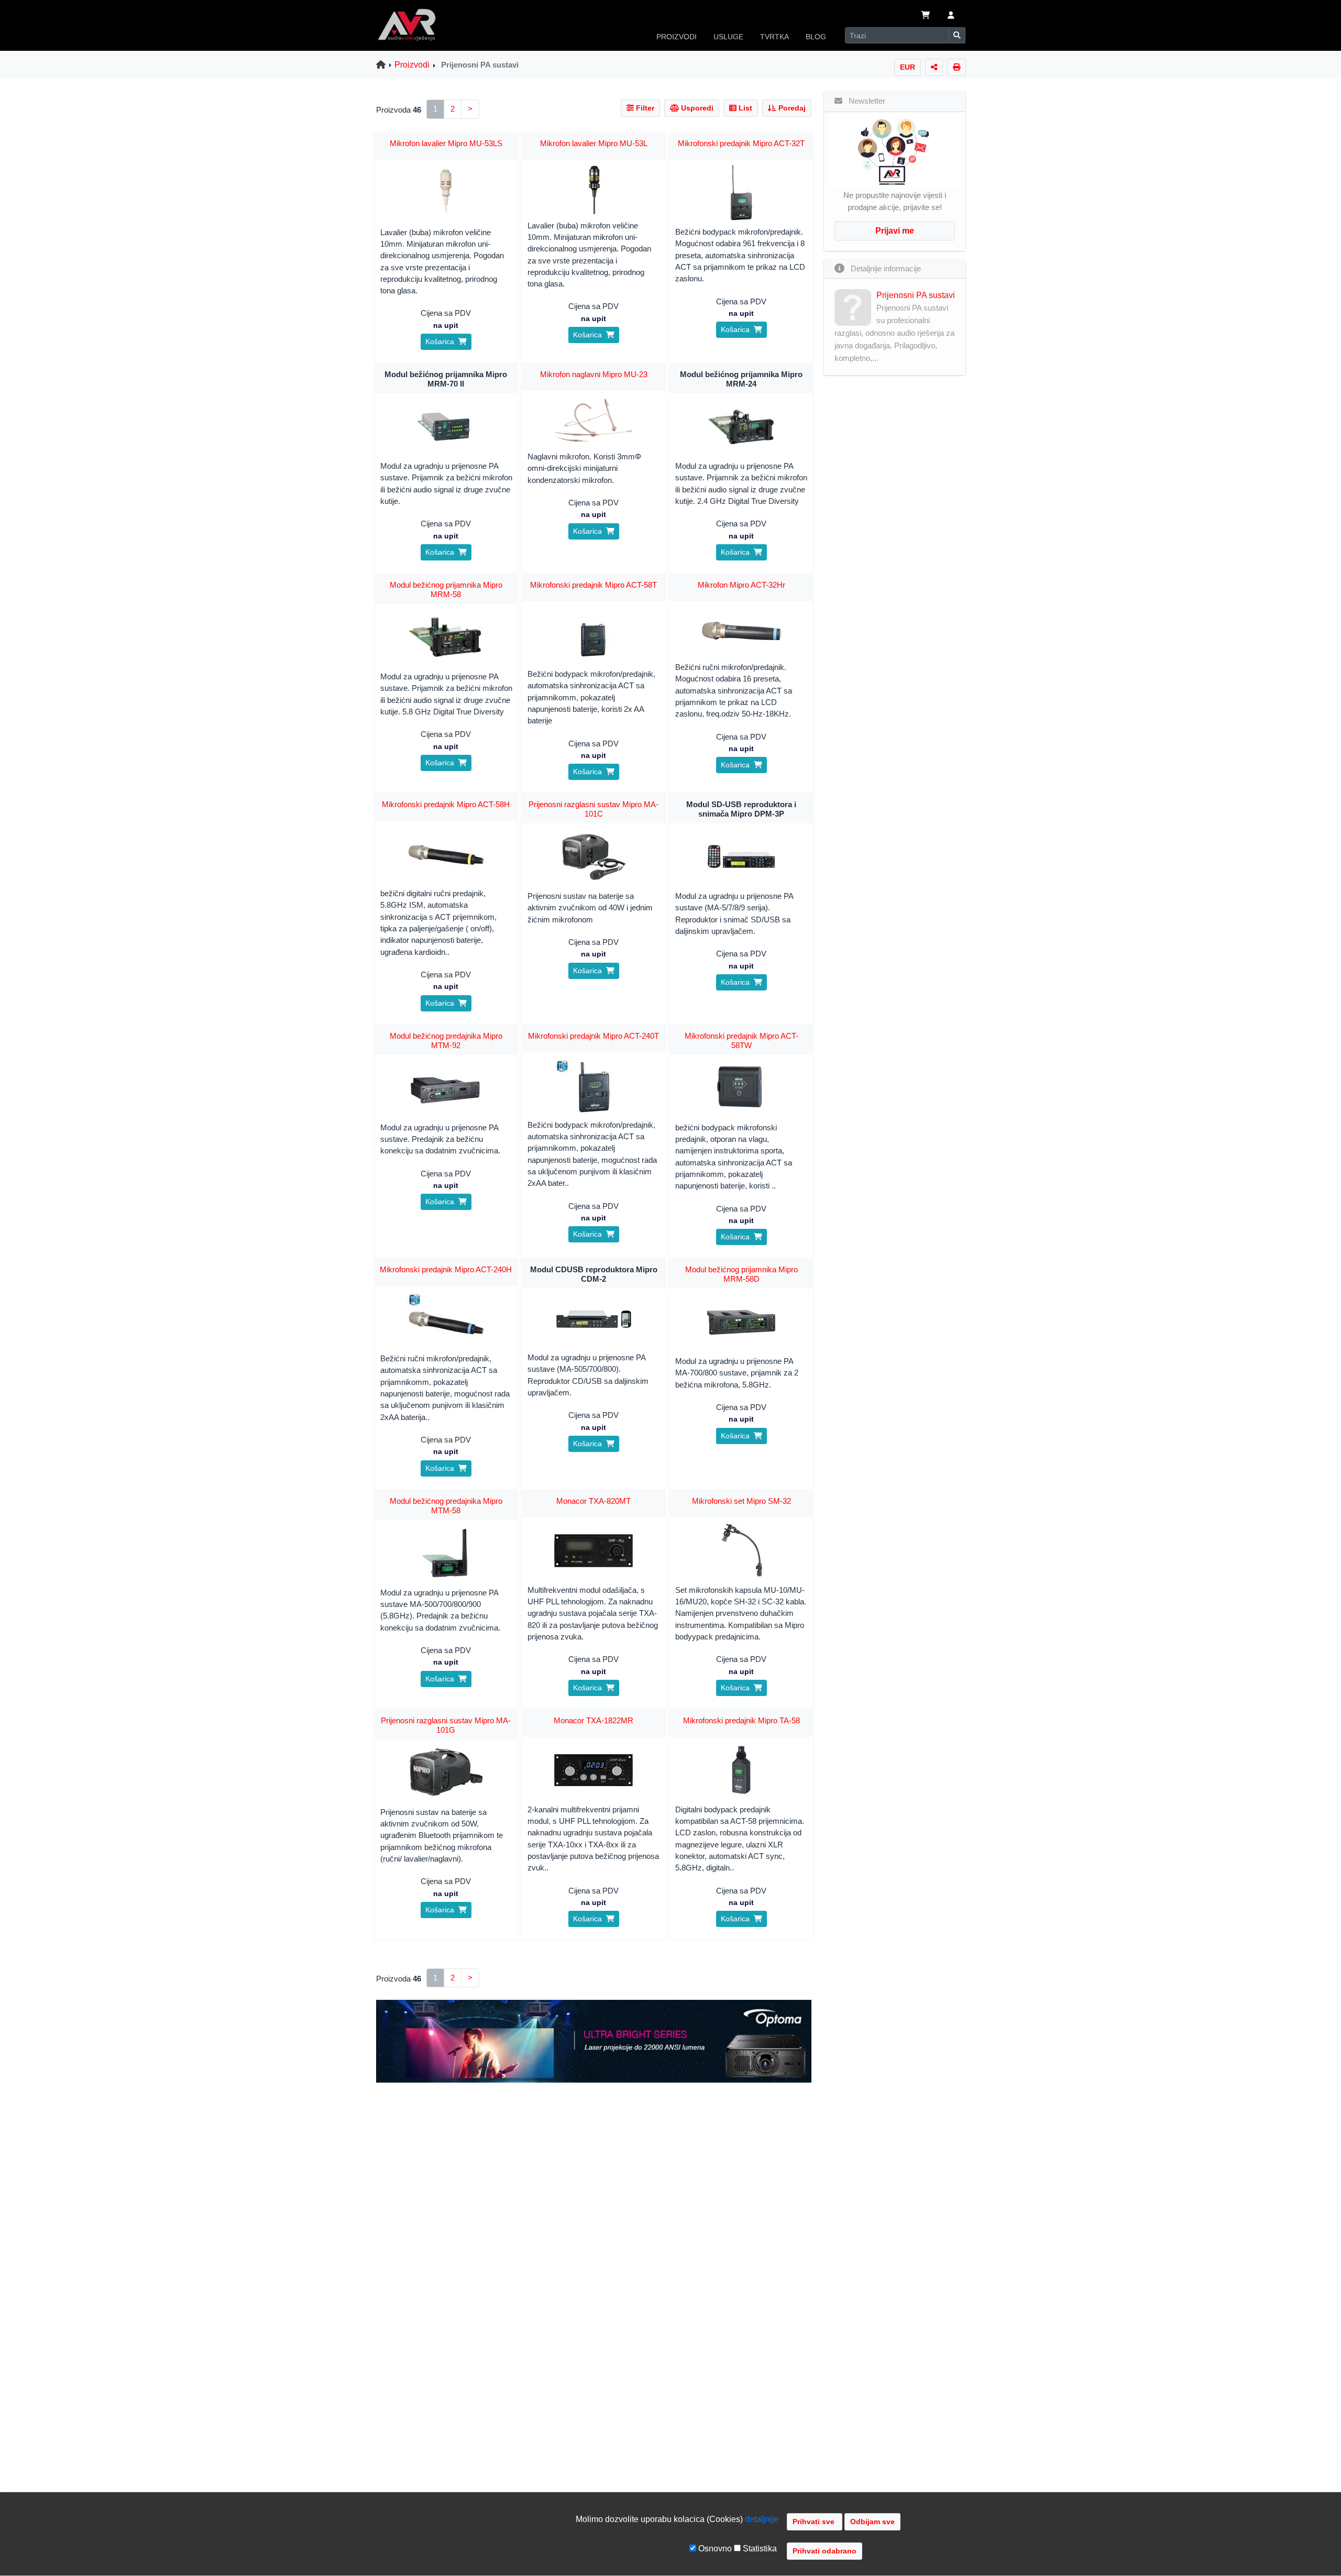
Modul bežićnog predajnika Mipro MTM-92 (446, 1041)
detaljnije (762, 2519)
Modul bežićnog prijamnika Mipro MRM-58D (741, 1274)
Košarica (442, 342)
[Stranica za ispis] (957, 67)
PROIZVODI (677, 37)
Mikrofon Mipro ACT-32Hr (741, 585)
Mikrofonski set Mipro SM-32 (741, 1501)
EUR (908, 67)
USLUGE (728, 37)
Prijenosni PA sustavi (916, 295)
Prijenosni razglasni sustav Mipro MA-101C (593, 809)
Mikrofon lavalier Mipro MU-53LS (446, 143)
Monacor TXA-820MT (593, 1501)
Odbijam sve (872, 2522)
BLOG (816, 37)
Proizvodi (412, 65)
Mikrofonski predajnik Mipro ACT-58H (446, 804)
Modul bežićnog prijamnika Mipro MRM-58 (446, 590)
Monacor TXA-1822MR (593, 1720)
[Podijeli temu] (934, 67)
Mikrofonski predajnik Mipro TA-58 (741, 1720)
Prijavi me (895, 231)
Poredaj (791, 108)
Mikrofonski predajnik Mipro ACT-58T (593, 585)
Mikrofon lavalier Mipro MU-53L (594, 143)
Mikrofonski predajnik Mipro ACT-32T (741, 143)
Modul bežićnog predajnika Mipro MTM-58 (446, 1506)
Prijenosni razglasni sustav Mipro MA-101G (446, 1725)
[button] (951, 16)
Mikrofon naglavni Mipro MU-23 (594, 374)
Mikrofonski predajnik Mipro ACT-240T (593, 1036)
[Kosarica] (926, 16)
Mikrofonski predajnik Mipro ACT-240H (446, 1269)
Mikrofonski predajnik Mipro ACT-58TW (741, 1041)
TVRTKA (774, 37)
